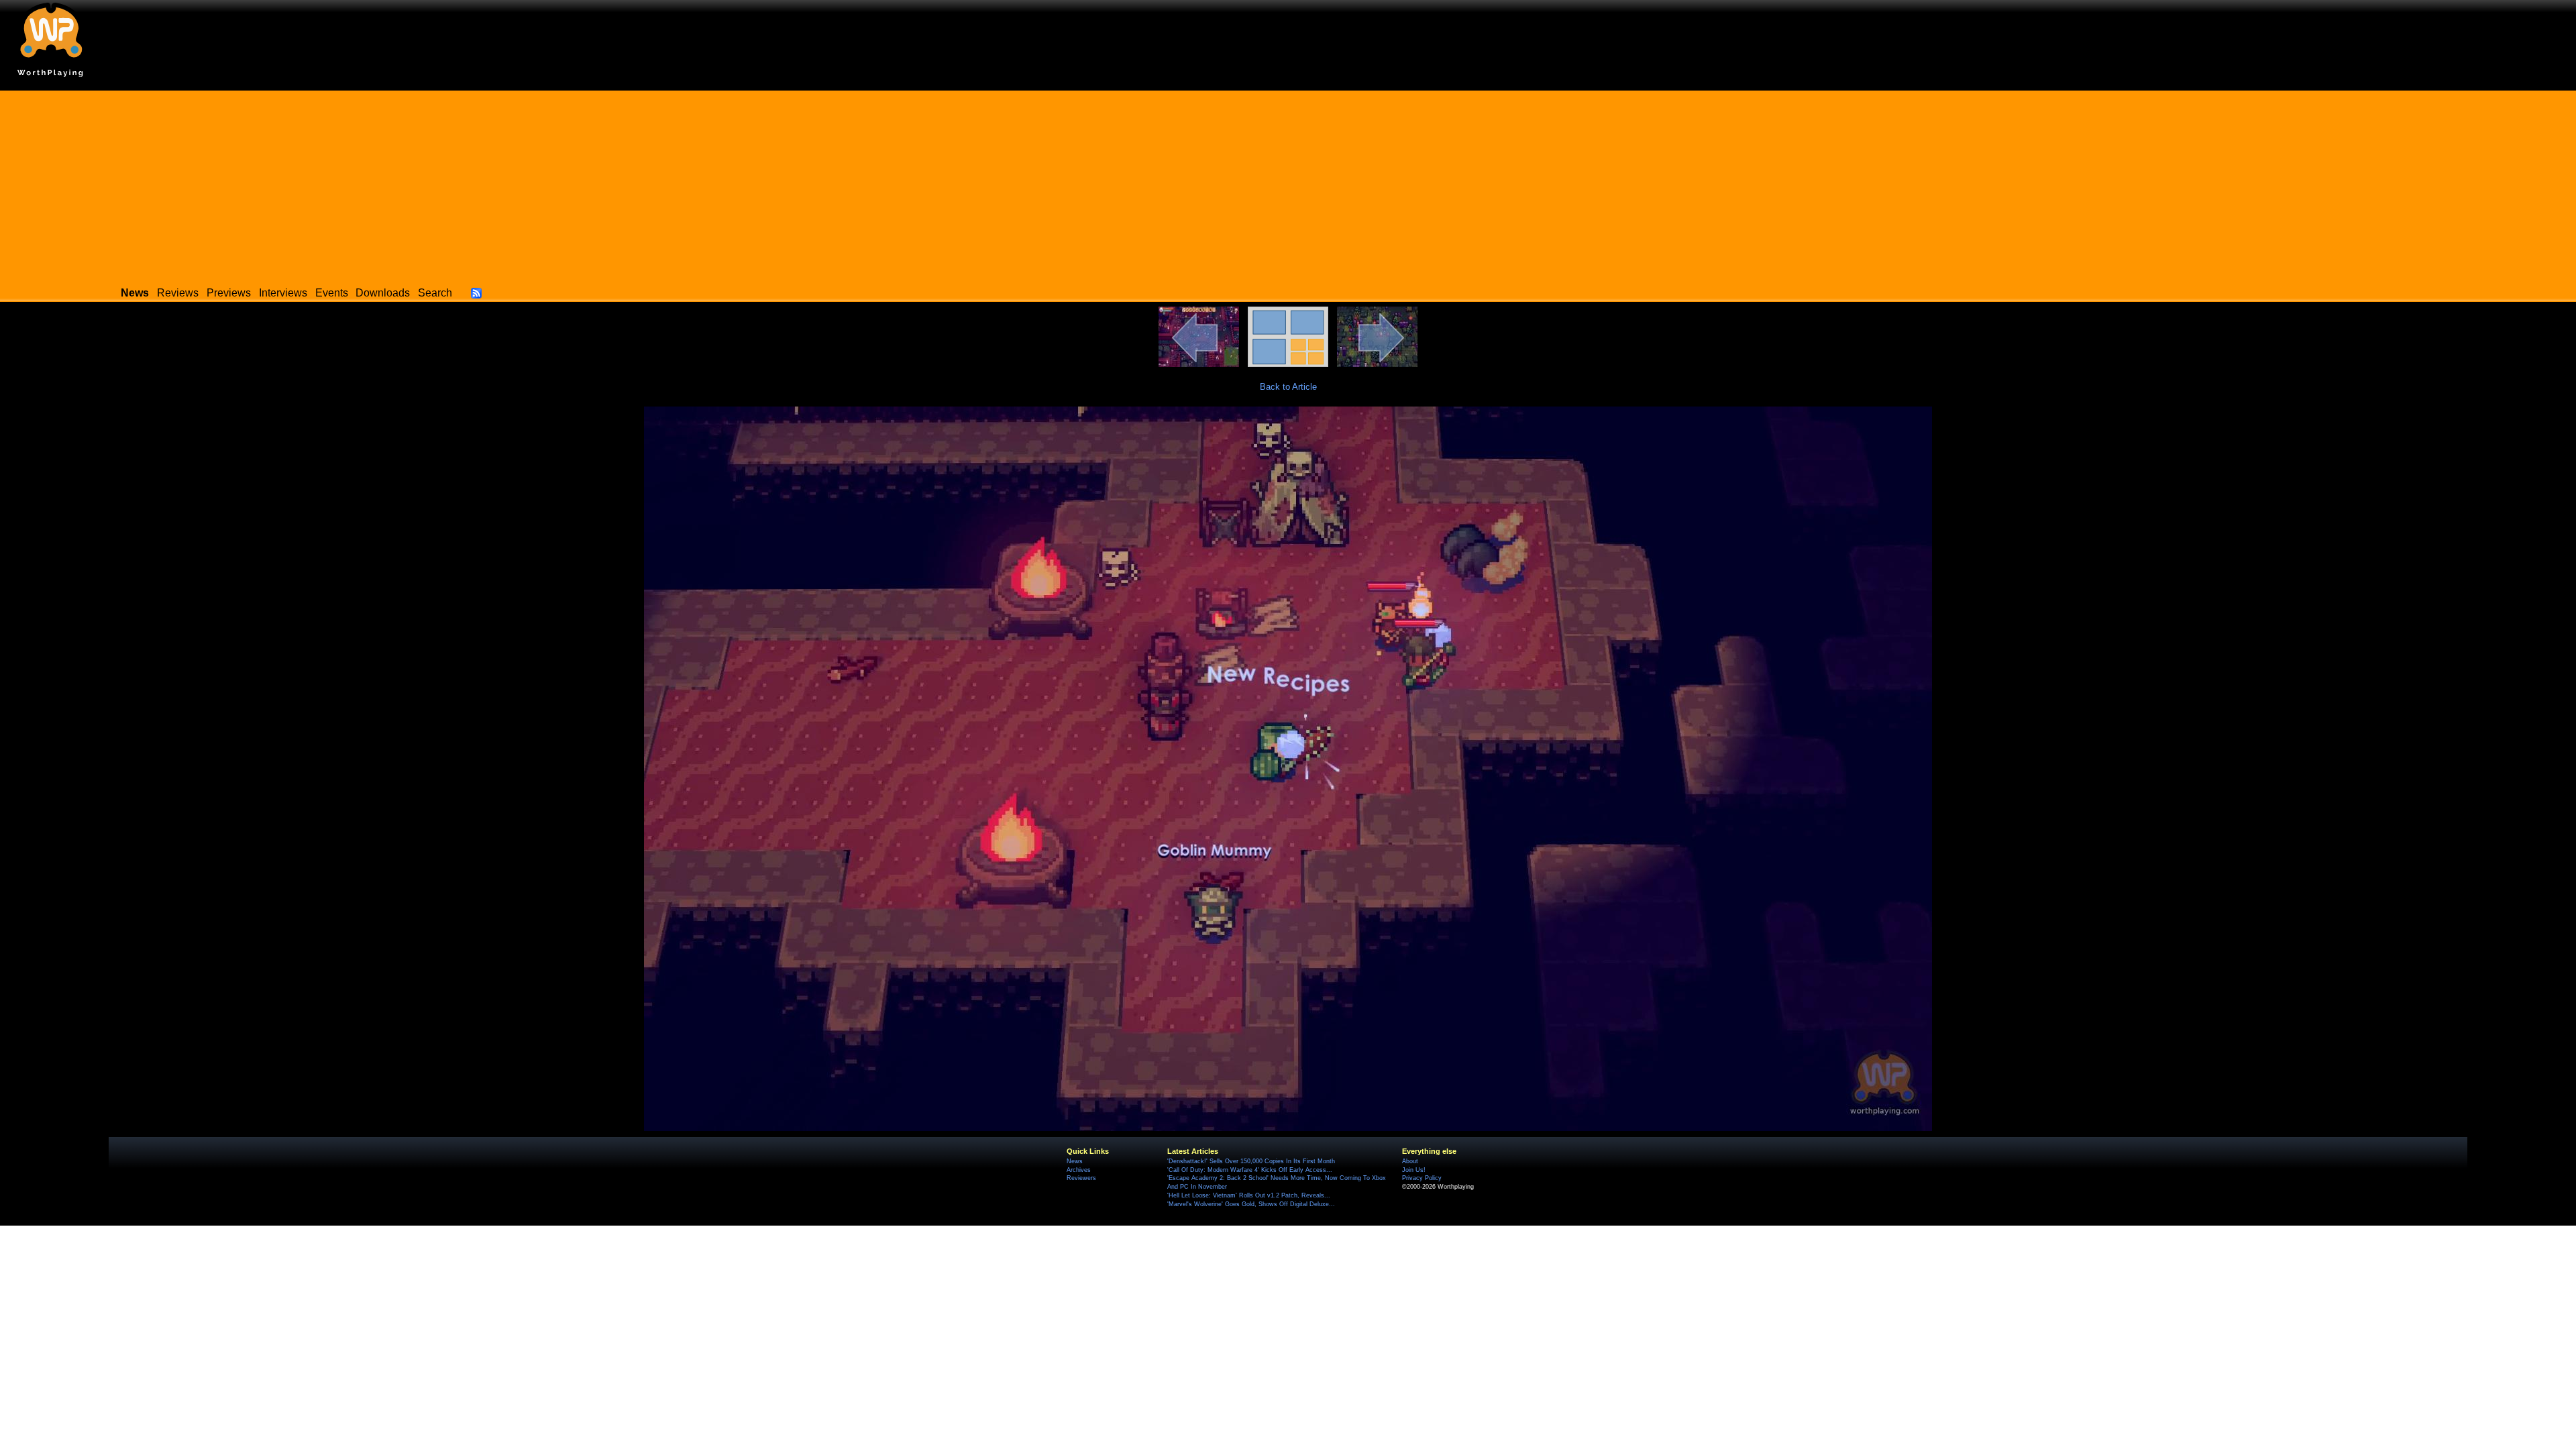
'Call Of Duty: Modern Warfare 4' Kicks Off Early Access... (1250, 1170)
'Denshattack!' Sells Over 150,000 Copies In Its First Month (1251, 1161)
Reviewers (1081, 1178)
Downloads (383, 293)
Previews (229, 293)
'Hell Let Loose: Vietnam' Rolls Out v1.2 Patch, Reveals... (1249, 1195)
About (1410, 1161)
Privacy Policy (1422, 1178)
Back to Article (1288, 387)
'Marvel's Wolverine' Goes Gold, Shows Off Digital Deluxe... (1251, 1204)
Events (332, 293)
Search (435, 293)
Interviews (283, 293)
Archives (1079, 1170)
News (1075, 1161)
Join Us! (1414, 1170)
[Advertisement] (1288, 184)
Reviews (178, 293)
